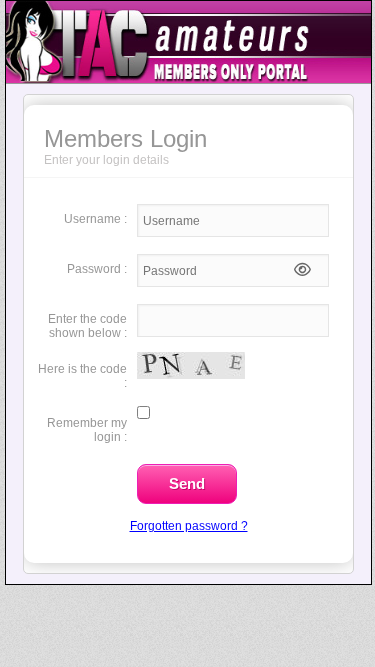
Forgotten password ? (189, 526)
